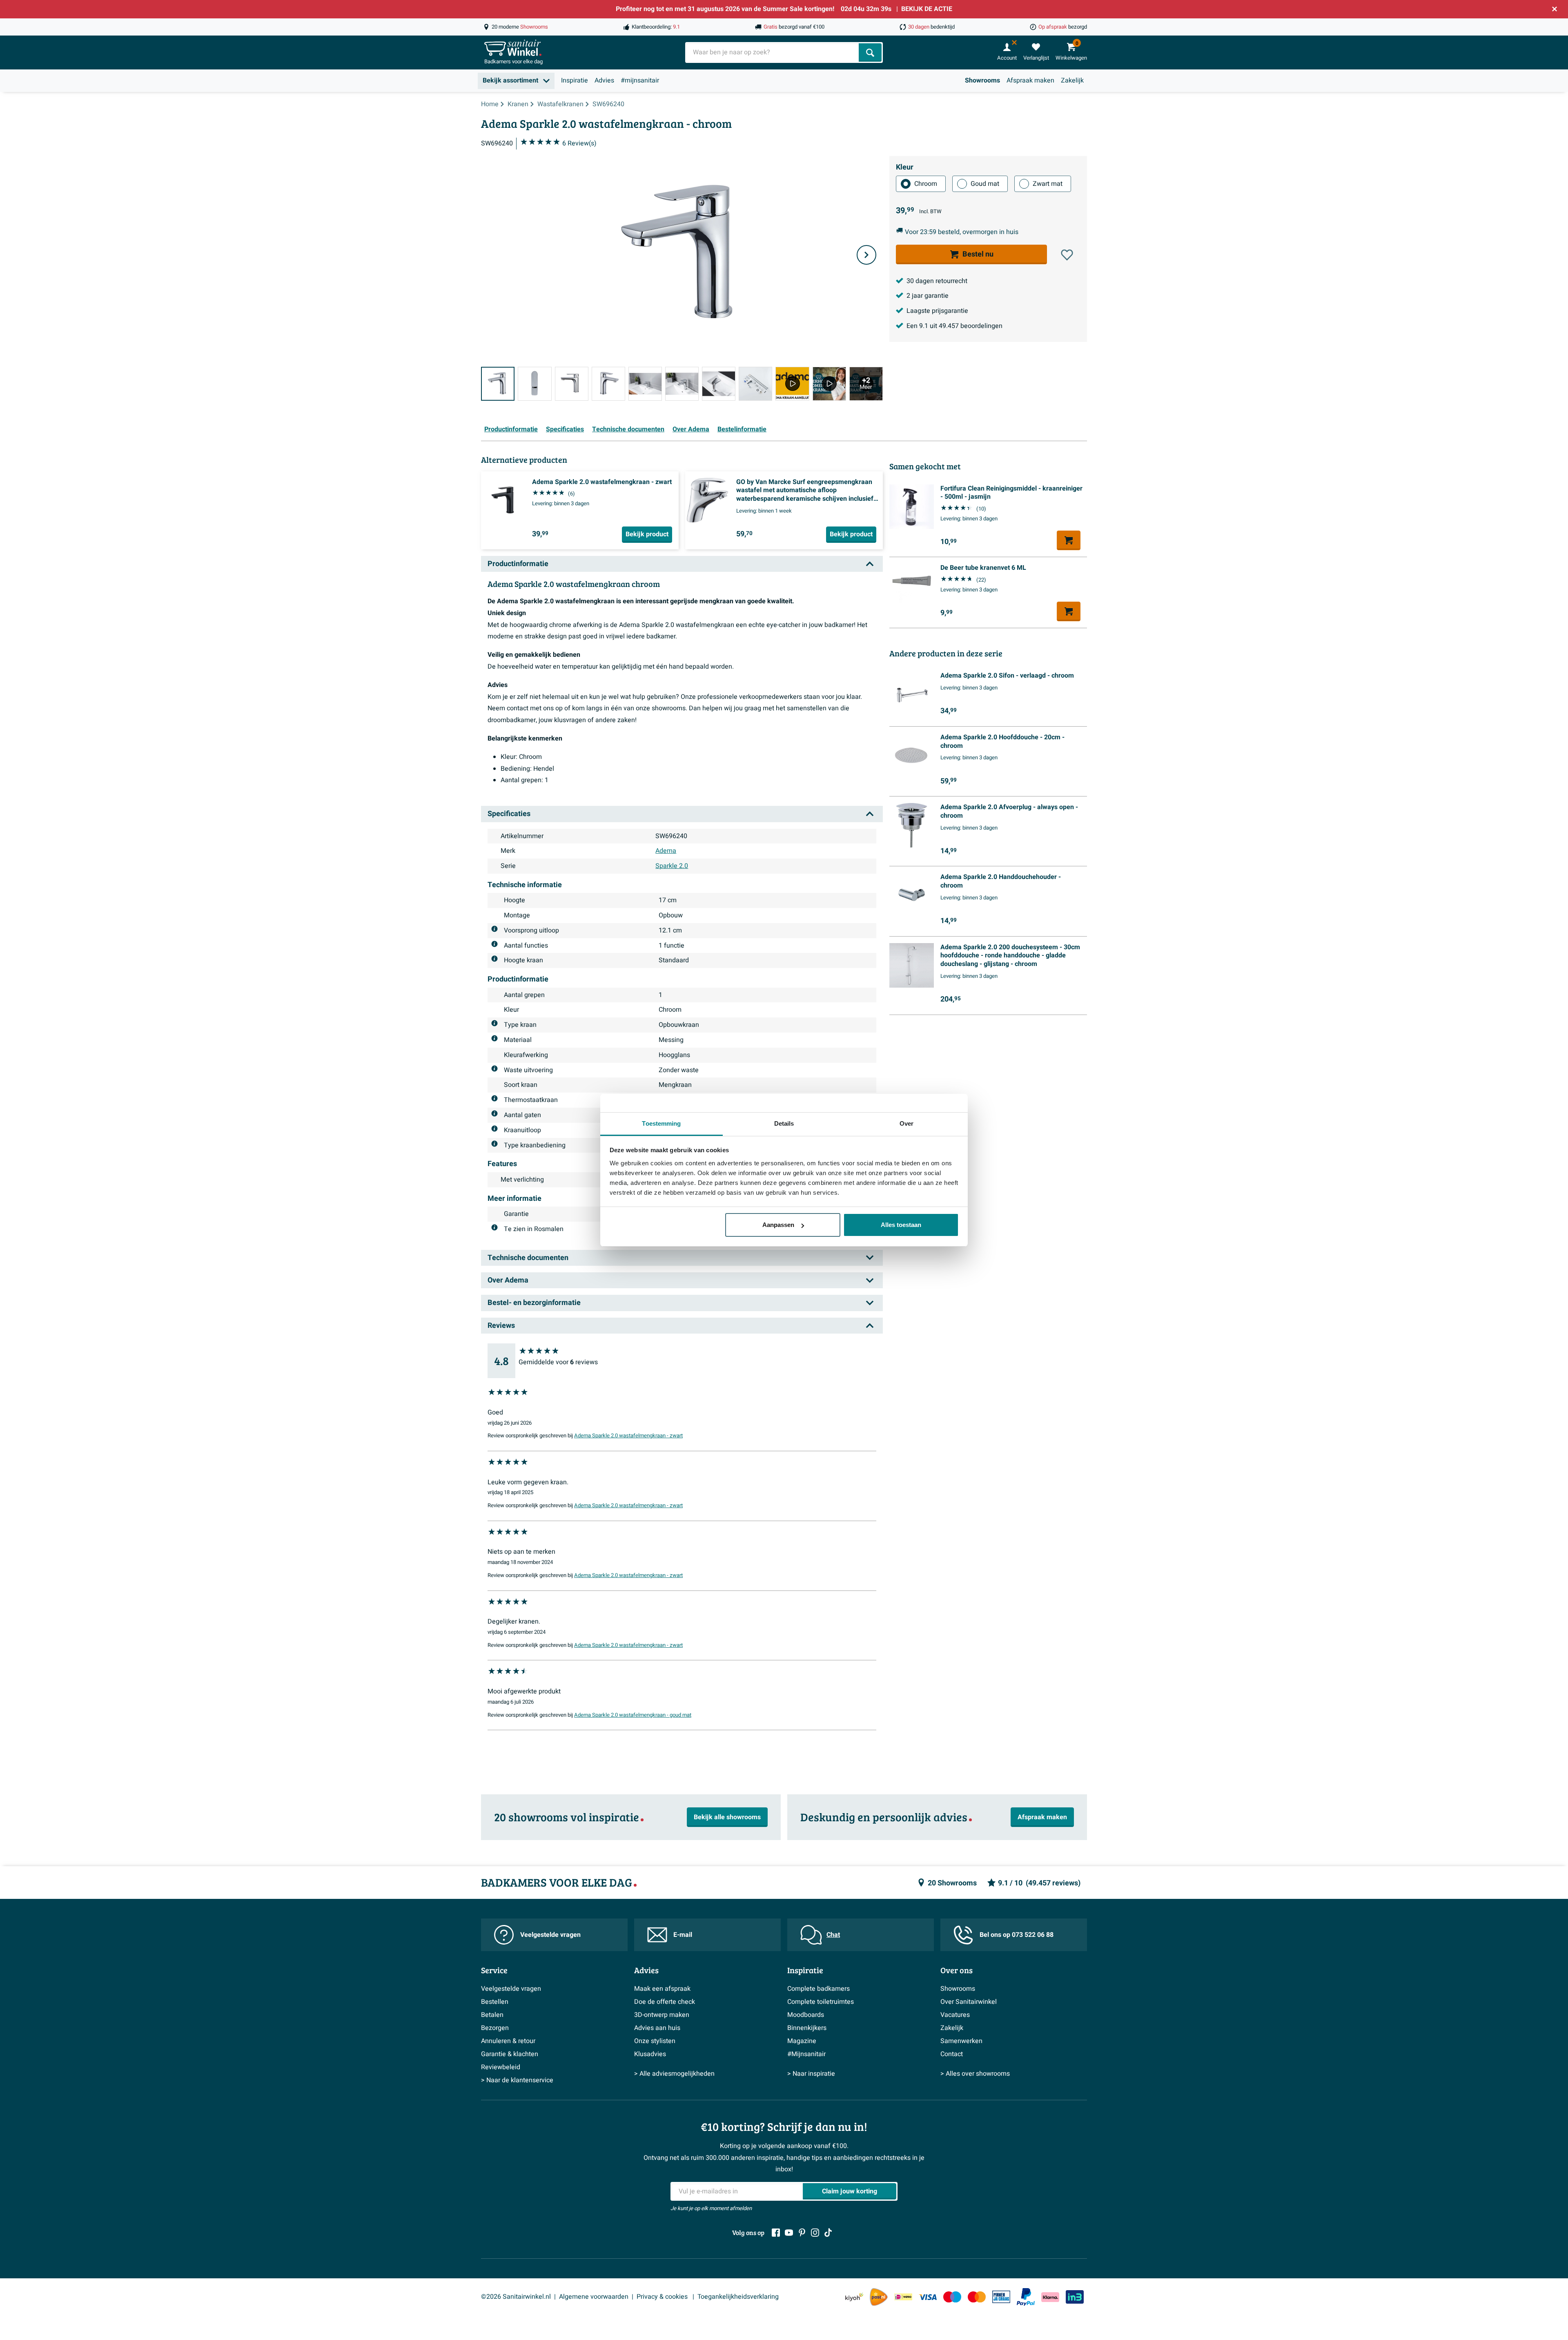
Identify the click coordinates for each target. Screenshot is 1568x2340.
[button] (1067, 255)
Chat (833, 1935)
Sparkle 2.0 (672, 866)
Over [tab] (906, 1123)
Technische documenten (628, 429)
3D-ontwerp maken (662, 2015)
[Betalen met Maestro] (952, 2297)
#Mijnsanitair (806, 2054)
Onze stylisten (655, 2041)
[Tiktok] (828, 2233)
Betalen (492, 2015)
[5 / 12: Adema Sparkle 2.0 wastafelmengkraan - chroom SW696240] (645, 384)
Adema (666, 851)
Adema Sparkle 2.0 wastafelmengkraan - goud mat (633, 1715)
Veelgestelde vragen (550, 1935)
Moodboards (806, 2015)
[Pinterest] (802, 2233)
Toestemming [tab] (661, 1123)
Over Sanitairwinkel (969, 2002)
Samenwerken (961, 2041)
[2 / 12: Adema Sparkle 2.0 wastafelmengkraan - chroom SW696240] (535, 384)
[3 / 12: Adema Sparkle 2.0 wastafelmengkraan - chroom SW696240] (572, 384)
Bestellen (495, 2002)
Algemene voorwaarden (594, 2297)
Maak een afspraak (662, 1989)
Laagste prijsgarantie (937, 311)
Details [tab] (784, 1123)
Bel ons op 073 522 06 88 (1017, 1935)
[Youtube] (789, 2233)
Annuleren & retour (508, 2041)
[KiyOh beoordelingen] (854, 2297)
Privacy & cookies (663, 2297)
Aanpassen (778, 1225)
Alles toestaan (901, 1225)
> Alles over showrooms (975, 2074)
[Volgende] (866, 255)
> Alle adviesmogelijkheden (674, 2074)
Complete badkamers (819, 1989)
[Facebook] (776, 2233)
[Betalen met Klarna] (1050, 2297)
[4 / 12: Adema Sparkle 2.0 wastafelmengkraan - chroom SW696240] (608, 384)
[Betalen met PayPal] (1026, 2297)
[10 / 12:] (829, 384)
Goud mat (985, 184)
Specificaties (565, 429)
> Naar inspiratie (811, 2074)
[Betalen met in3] (1075, 2297)
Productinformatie (511, 429)
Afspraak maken (1030, 80)
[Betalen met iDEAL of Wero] (903, 2297)
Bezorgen (495, 2028)
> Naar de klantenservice (517, 2080)
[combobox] (773, 52)
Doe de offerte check (665, 2002)
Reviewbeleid (501, 2067)
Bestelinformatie (742, 429)
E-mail (683, 1935)
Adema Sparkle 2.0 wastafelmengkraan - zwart (628, 1436)
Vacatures (955, 2015)
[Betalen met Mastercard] (977, 2297)
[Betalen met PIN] (1001, 2297)
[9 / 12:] (792, 384)
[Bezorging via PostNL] (879, 2297)
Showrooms (982, 80)
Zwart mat (1048, 184)
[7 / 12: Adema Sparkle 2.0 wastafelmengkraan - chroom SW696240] (719, 384)
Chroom (926, 184)
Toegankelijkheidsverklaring (738, 2297)
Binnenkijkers (807, 2028)
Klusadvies (650, 2054)
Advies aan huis (657, 2028)
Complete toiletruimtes (821, 2002)
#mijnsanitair (640, 80)
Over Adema (691, 429)
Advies (604, 80)
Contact (952, 2054)
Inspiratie (575, 80)
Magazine (802, 2041)
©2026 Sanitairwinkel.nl (516, 2297)
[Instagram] (815, 2233)
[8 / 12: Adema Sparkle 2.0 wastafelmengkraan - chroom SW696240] (755, 384)
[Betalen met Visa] (928, 2297)
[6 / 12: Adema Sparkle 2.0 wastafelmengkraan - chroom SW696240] (682, 384)
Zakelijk (1072, 80)
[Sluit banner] (1555, 9)
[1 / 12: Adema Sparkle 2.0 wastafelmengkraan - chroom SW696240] (498, 384)
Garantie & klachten (510, 2054)
